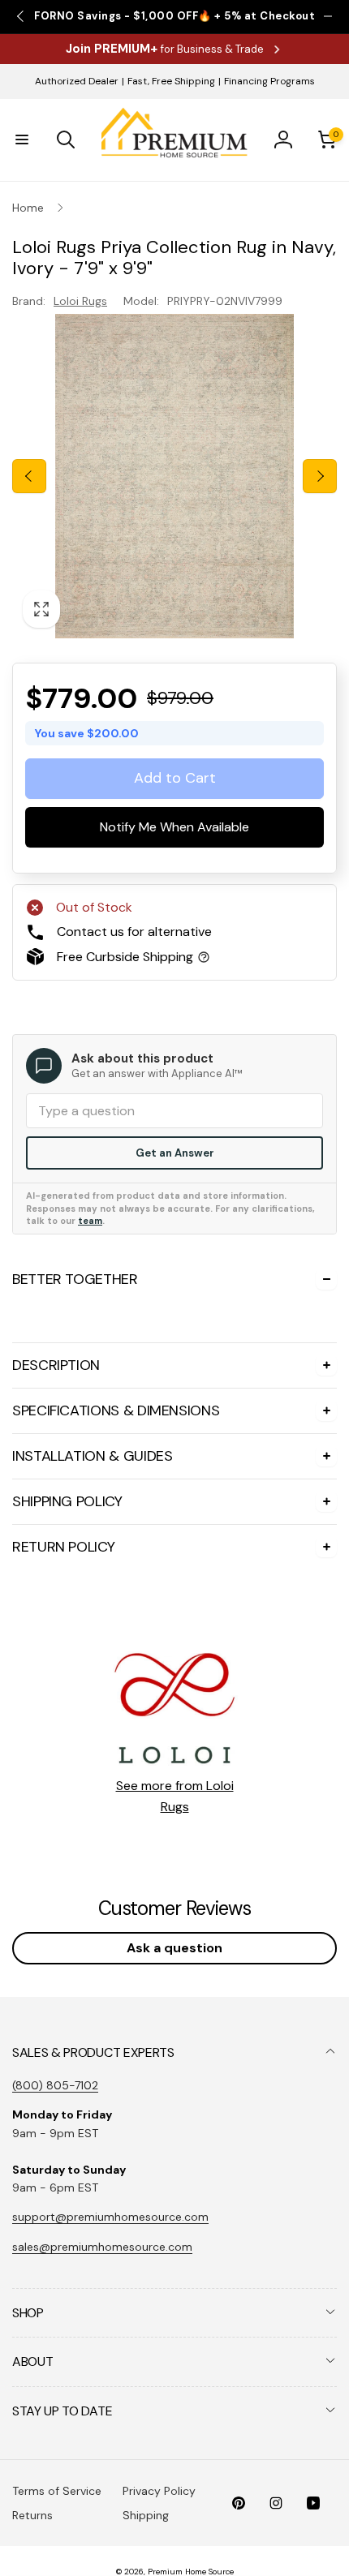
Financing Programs (269, 81)
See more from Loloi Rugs (175, 2314)
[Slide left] (29, 476)
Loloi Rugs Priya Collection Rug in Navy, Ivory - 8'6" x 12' (185, 1808)
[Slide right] (320, 476)
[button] (22, 140)
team (90, 1221)
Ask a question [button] (174, 2465)
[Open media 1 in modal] (174, 476)
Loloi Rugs (80, 301)
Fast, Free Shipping (171, 81)
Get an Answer (175, 1153)
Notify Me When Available (174, 828)
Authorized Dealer (77, 81)
